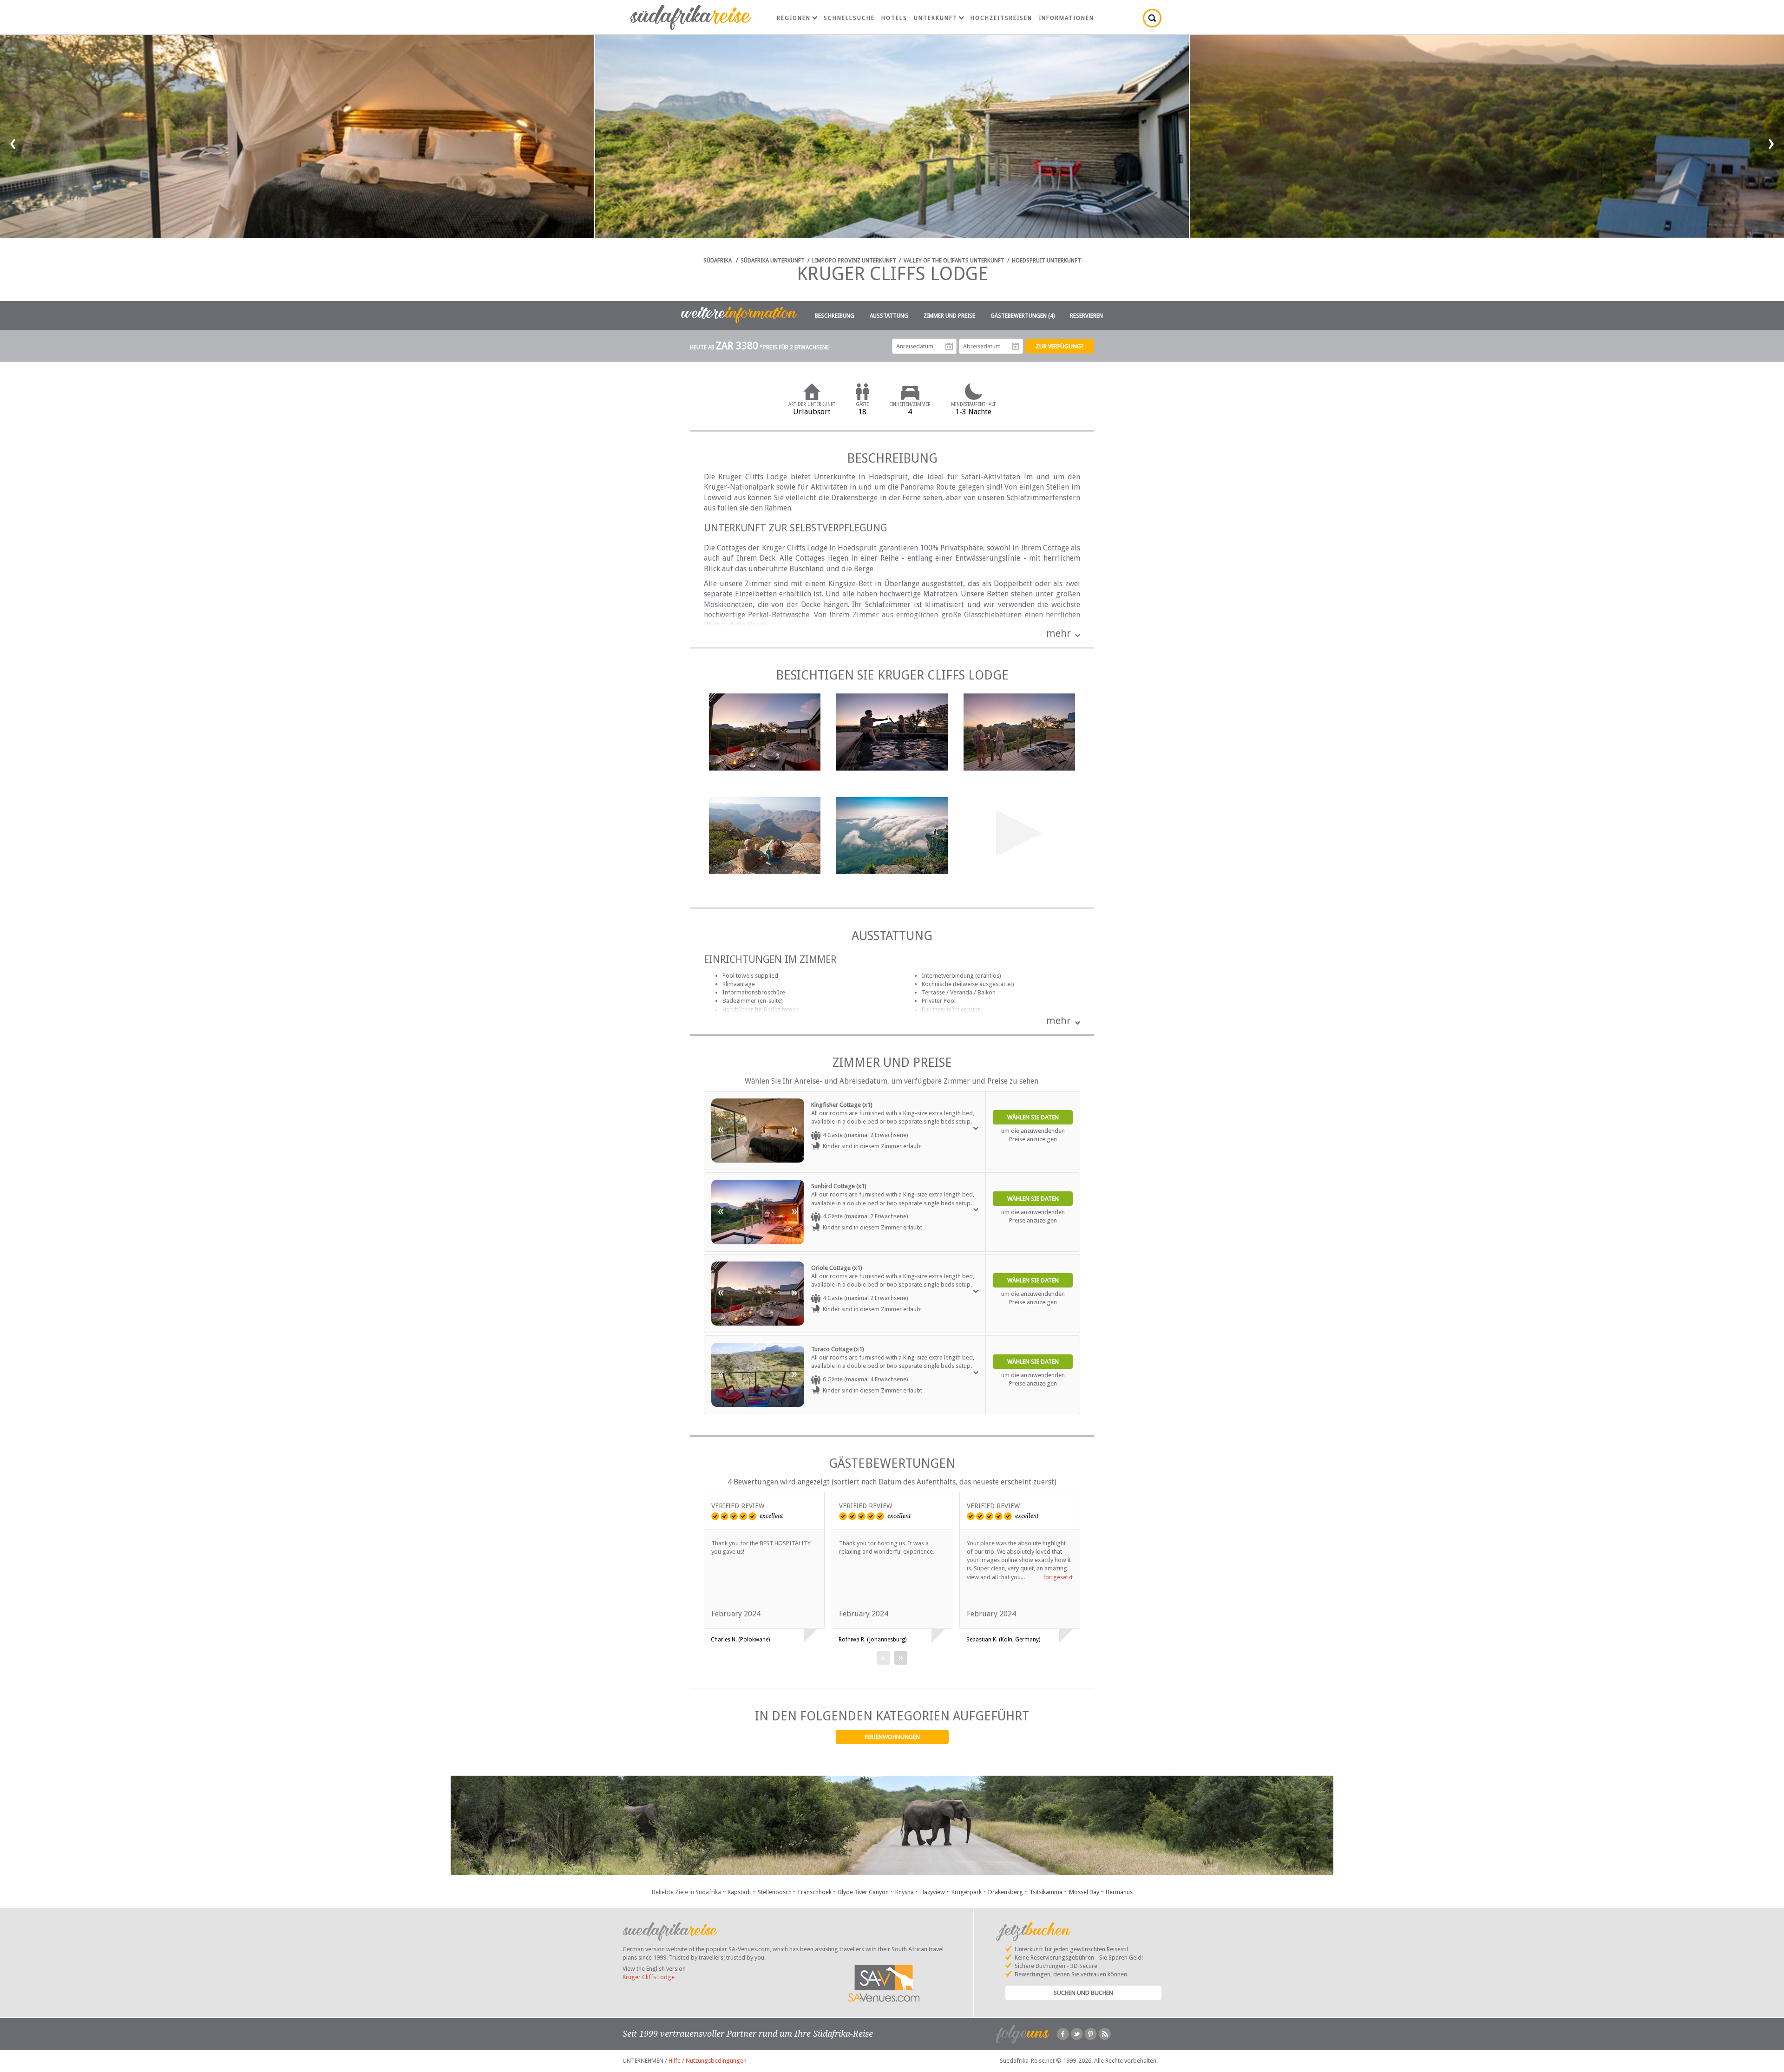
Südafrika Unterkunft (773, 261)
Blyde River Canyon (863, 1892)
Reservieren (1086, 316)
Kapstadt (739, 1892)
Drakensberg (1006, 1892)
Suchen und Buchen (1083, 1993)
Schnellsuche (849, 18)
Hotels (894, 18)
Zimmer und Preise (949, 316)
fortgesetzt (1058, 1577)
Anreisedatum (949, 346)
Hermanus (1119, 1892)
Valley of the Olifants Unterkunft (954, 261)
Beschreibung (835, 316)
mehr (1059, 633)
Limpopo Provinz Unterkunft (854, 261)
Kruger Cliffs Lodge (649, 1977)
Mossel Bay (1084, 1892)
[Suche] (1152, 18)
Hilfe (675, 2061)
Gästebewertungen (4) (1023, 316)
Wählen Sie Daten (1033, 1117)
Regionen (794, 18)
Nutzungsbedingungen (716, 2061)
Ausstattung (889, 316)
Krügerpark (967, 1892)
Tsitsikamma (1046, 1892)
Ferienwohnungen (892, 1737)
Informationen (1066, 18)
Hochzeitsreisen (1001, 18)
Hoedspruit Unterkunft (1046, 261)
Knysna (905, 1892)
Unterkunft (936, 18)
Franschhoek (815, 1892)
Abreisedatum (1016, 346)
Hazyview (933, 1892)
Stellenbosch (775, 1892)
